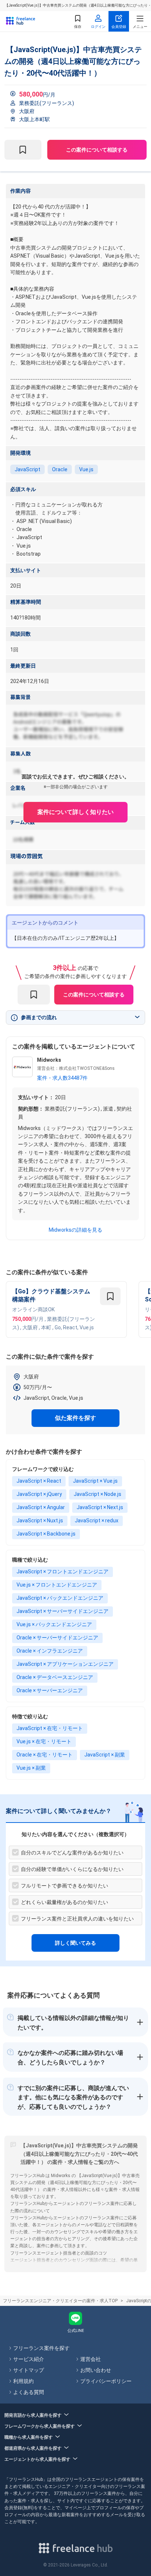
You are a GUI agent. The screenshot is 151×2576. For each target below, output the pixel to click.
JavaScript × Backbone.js (46, 1534)
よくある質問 (29, 2392)
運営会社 (91, 2359)
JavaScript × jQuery (39, 1494)
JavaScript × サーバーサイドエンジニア (62, 1611)
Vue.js (86, 469)
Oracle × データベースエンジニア (55, 1677)
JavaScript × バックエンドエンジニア (60, 1598)
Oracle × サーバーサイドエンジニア (57, 1638)
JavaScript (27, 469)
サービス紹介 (29, 2359)
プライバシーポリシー (106, 2381)
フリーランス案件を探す (41, 2348)
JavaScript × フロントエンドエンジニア (62, 1572)
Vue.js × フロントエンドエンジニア (57, 1585)
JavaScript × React (39, 1481)
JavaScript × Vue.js (95, 1481)
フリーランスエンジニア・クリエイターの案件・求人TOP (60, 2301)
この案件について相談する (97, 150)
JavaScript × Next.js (100, 1507)
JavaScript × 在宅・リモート (50, 1728)
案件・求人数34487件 (62, 1078)
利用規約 (23, 2381)
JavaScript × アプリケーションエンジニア (65, 1664)
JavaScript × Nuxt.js (40, 1520)
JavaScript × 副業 (105, 1755)
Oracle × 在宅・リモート (45, 1755)
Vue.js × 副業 (31, 1768)
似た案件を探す (75, 1418)
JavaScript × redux (97, 1520)
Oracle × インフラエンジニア (50, 1651)
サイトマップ (29, 2370)
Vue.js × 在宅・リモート (44, 1741)
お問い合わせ (96, 2370)
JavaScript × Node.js (97, 1494)
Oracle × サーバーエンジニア (50, 1690)
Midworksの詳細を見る (75, 1230)
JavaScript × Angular (41, 1507)
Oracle (60, 469)
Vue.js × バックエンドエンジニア (54, 1624)
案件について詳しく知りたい (75, 812)
